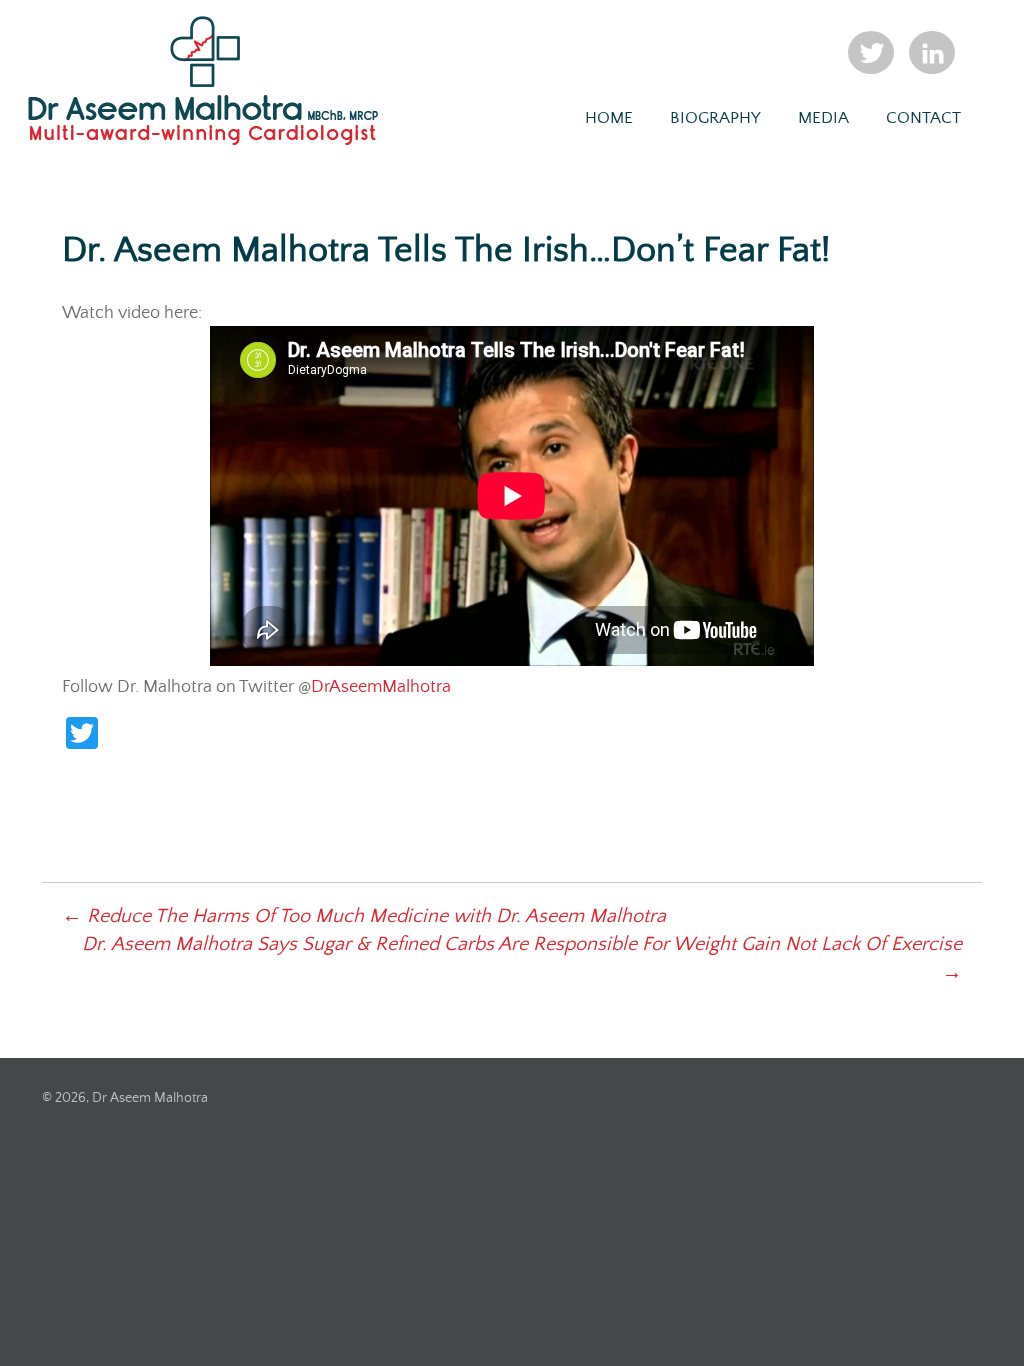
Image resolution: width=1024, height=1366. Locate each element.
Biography (715, 118)
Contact (923, 118)
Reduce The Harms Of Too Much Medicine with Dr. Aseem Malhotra (364, 916)
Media (823, 118)
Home (609, 118)
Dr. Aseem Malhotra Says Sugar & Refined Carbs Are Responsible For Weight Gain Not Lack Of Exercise (522, 959)
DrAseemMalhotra (381, 687)
